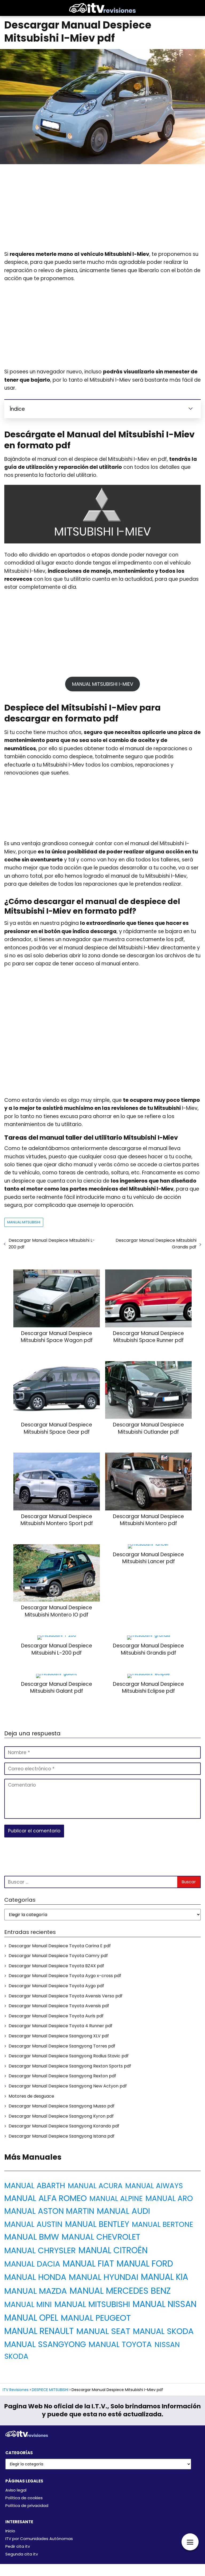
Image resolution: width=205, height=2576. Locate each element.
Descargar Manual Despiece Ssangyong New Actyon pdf (68, 2086)
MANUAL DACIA (32, 2264)
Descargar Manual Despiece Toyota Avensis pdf (59, 2006)
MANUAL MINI (28, 2305)
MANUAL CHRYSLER (40, 2250)
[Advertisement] (102, 208)
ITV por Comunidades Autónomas (39, 2539)
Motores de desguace (31, 2096)
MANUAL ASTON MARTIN (49, 2211)
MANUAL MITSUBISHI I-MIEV (103, 684)
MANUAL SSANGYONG (45, 2344)
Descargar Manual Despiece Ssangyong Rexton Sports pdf (70, 2066)
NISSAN (167, 2345)
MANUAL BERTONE (163, 2224)
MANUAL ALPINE (116, 2198)
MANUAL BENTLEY (97, 2224)
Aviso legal (16, 2490)
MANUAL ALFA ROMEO (46, 2198)
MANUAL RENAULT (39, 2331)
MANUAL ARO (169, 2198)
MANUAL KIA (165, 2277)
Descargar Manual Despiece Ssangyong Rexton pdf (62, 2076)
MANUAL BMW (32, 2237)
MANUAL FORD (145, 2264)
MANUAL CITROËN (113, 2250)
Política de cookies (24, 2498)
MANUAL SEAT (103, 2331)
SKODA (16, 2356)
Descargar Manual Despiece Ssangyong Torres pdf (62, 2046)
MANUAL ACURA (95, 2186)
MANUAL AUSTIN (33, 2224)
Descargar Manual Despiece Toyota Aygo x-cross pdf (65, 1976)
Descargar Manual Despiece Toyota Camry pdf (58, 1956)
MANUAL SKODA (163, 2331)
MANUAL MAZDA (36, 2291)
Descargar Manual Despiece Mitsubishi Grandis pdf (156, 1244)
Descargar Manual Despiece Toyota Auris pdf (56, 2016)
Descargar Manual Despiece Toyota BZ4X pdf (56, 1966)
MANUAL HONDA (35, 2277)
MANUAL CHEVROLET (101, 2237)
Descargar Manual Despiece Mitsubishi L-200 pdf (52, 1244)
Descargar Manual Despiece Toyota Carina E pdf (60, 1946)
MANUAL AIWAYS (154, 2186)
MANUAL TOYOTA (120, 2344)
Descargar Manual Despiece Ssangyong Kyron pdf (61, 2116)
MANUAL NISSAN (165, 2304)
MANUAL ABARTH (35, 2186)
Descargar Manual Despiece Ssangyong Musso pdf (62, 2106)
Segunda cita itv (22, 2554)
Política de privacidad (27, 2506)
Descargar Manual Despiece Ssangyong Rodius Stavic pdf (69, 2056)
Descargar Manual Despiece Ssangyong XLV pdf (59, 2036)
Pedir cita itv (18, 2546)
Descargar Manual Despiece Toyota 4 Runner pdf (60, 2026)
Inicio (10, 2531)
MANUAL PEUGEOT (96, 2318)
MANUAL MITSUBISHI (24, 1222)
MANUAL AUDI (123, 2211)
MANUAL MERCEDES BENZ (120, 2291)
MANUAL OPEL (31, 2318)
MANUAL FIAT (88, 2264)
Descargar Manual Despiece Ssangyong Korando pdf (64, 2126)
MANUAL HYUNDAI (104, 2277)
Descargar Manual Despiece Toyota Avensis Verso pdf (66, 1996)
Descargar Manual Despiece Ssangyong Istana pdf (62, 2136)
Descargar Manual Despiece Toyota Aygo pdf (56, 1986)
